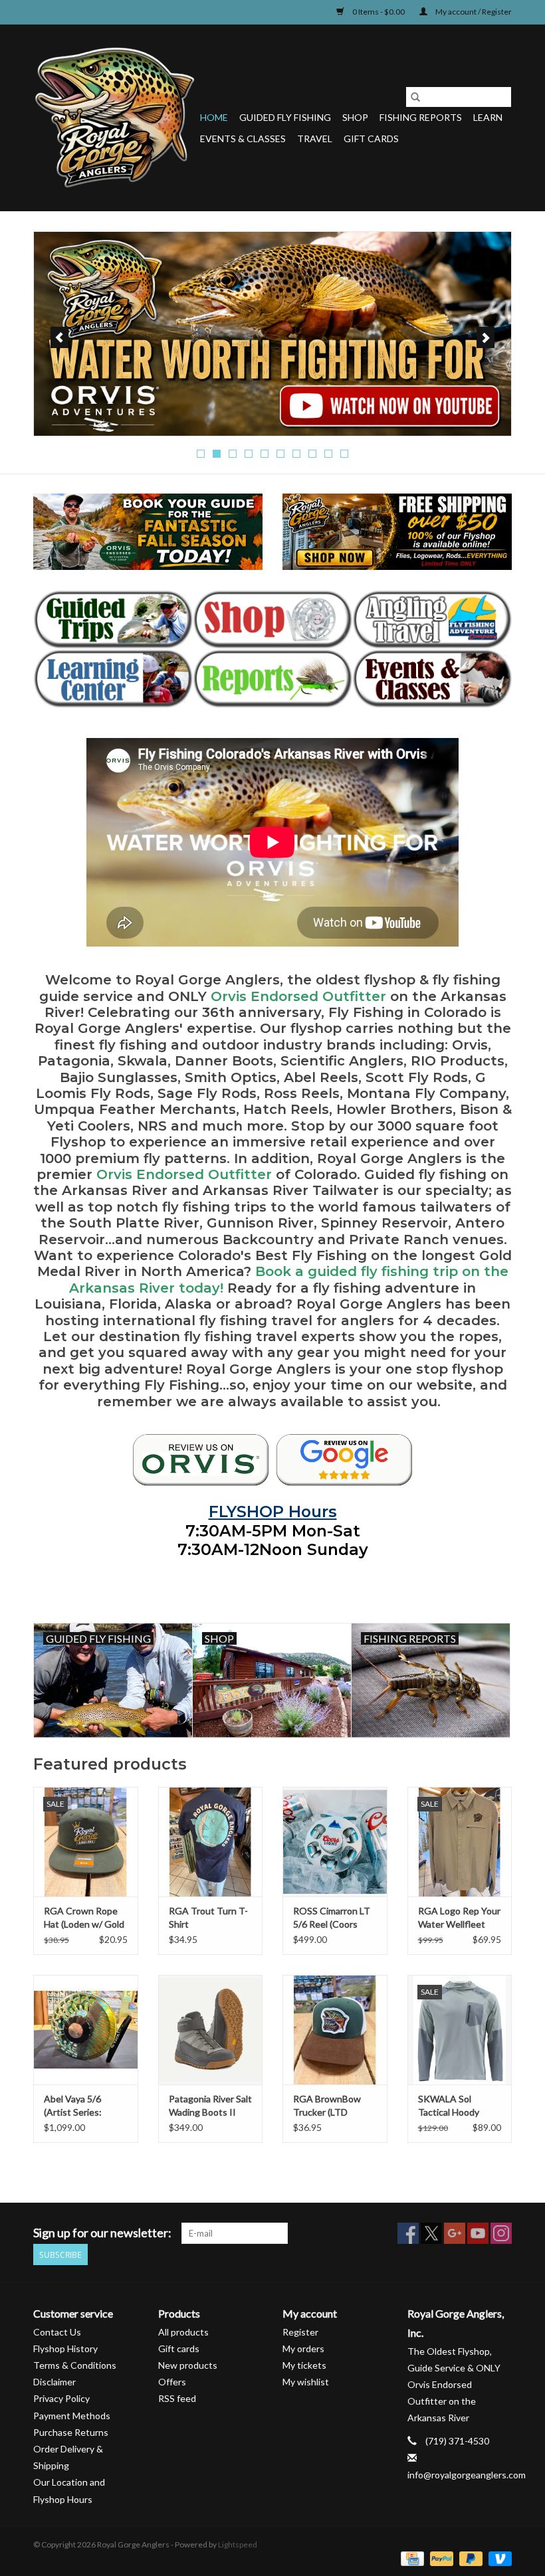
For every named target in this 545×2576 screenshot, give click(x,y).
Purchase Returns (71, 2432)
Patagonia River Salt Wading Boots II (210, 2105)
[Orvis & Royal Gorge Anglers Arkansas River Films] (272, 334)
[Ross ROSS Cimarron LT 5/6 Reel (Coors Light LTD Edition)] (335, 1842)
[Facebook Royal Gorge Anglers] (408, 2233)
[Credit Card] (410, 2558)
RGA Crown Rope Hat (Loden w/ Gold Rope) (84, 1918)
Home (214, 117)
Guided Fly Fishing (285, 117)
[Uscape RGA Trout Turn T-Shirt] (211, 1842)
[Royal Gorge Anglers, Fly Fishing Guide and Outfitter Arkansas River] (201, 1460)
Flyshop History (65, 2348)
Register (300, 2332)
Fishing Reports (421, 117)
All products (183, 2332)
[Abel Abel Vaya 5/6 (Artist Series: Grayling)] (86, 2030)
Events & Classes (243, 138)
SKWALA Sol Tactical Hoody (449, 2105)
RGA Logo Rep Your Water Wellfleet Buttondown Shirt (459, 1918)
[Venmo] (498, 2558)
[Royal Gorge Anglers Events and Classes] (432, 679)
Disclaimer (54, 2382)
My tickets (304, 2365)
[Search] (415, 97)
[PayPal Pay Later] (469, 2558)
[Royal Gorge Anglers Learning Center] (113, 679)
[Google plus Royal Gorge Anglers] (455, 2233)
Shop (355, 117)
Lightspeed (238, 2544)
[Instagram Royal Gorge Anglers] (501, 2233)
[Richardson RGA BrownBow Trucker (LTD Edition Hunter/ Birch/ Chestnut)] (335, 2030)
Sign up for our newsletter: (102, 2233)
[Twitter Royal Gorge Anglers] (431, 2233)
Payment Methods (72, 2416)
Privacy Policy (61, 2398)
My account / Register (473, 12)
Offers (172, 2382)
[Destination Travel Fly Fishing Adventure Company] (432, 619)
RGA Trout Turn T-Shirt (208, 1917)
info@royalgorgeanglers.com (467, 2475)
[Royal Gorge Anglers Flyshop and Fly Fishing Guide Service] (115, 118)
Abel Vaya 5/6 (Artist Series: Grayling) (73, 2106)
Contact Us (57, 2332)
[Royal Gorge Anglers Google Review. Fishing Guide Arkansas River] (344, 1460)
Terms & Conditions (75, 2365)
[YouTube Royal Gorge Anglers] (478, 2233)
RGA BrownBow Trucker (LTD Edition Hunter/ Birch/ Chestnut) (328, 2106)
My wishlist (306, 2382)
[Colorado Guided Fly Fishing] (113, 619)
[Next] (486, 337)
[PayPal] (440, 2558)
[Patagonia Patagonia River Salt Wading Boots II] (211, 2030)
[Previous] (59, 337)
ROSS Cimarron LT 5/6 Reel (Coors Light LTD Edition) (332, 1918)
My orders (303, 2348)
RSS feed (177, 2398)
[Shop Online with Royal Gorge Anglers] (272, 619)
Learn (488, 117)
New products (188, 2365)
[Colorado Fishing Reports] (272, 679)
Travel (315, 138)
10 (344, 454)
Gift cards (371, 138)
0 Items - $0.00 (379, 12)
